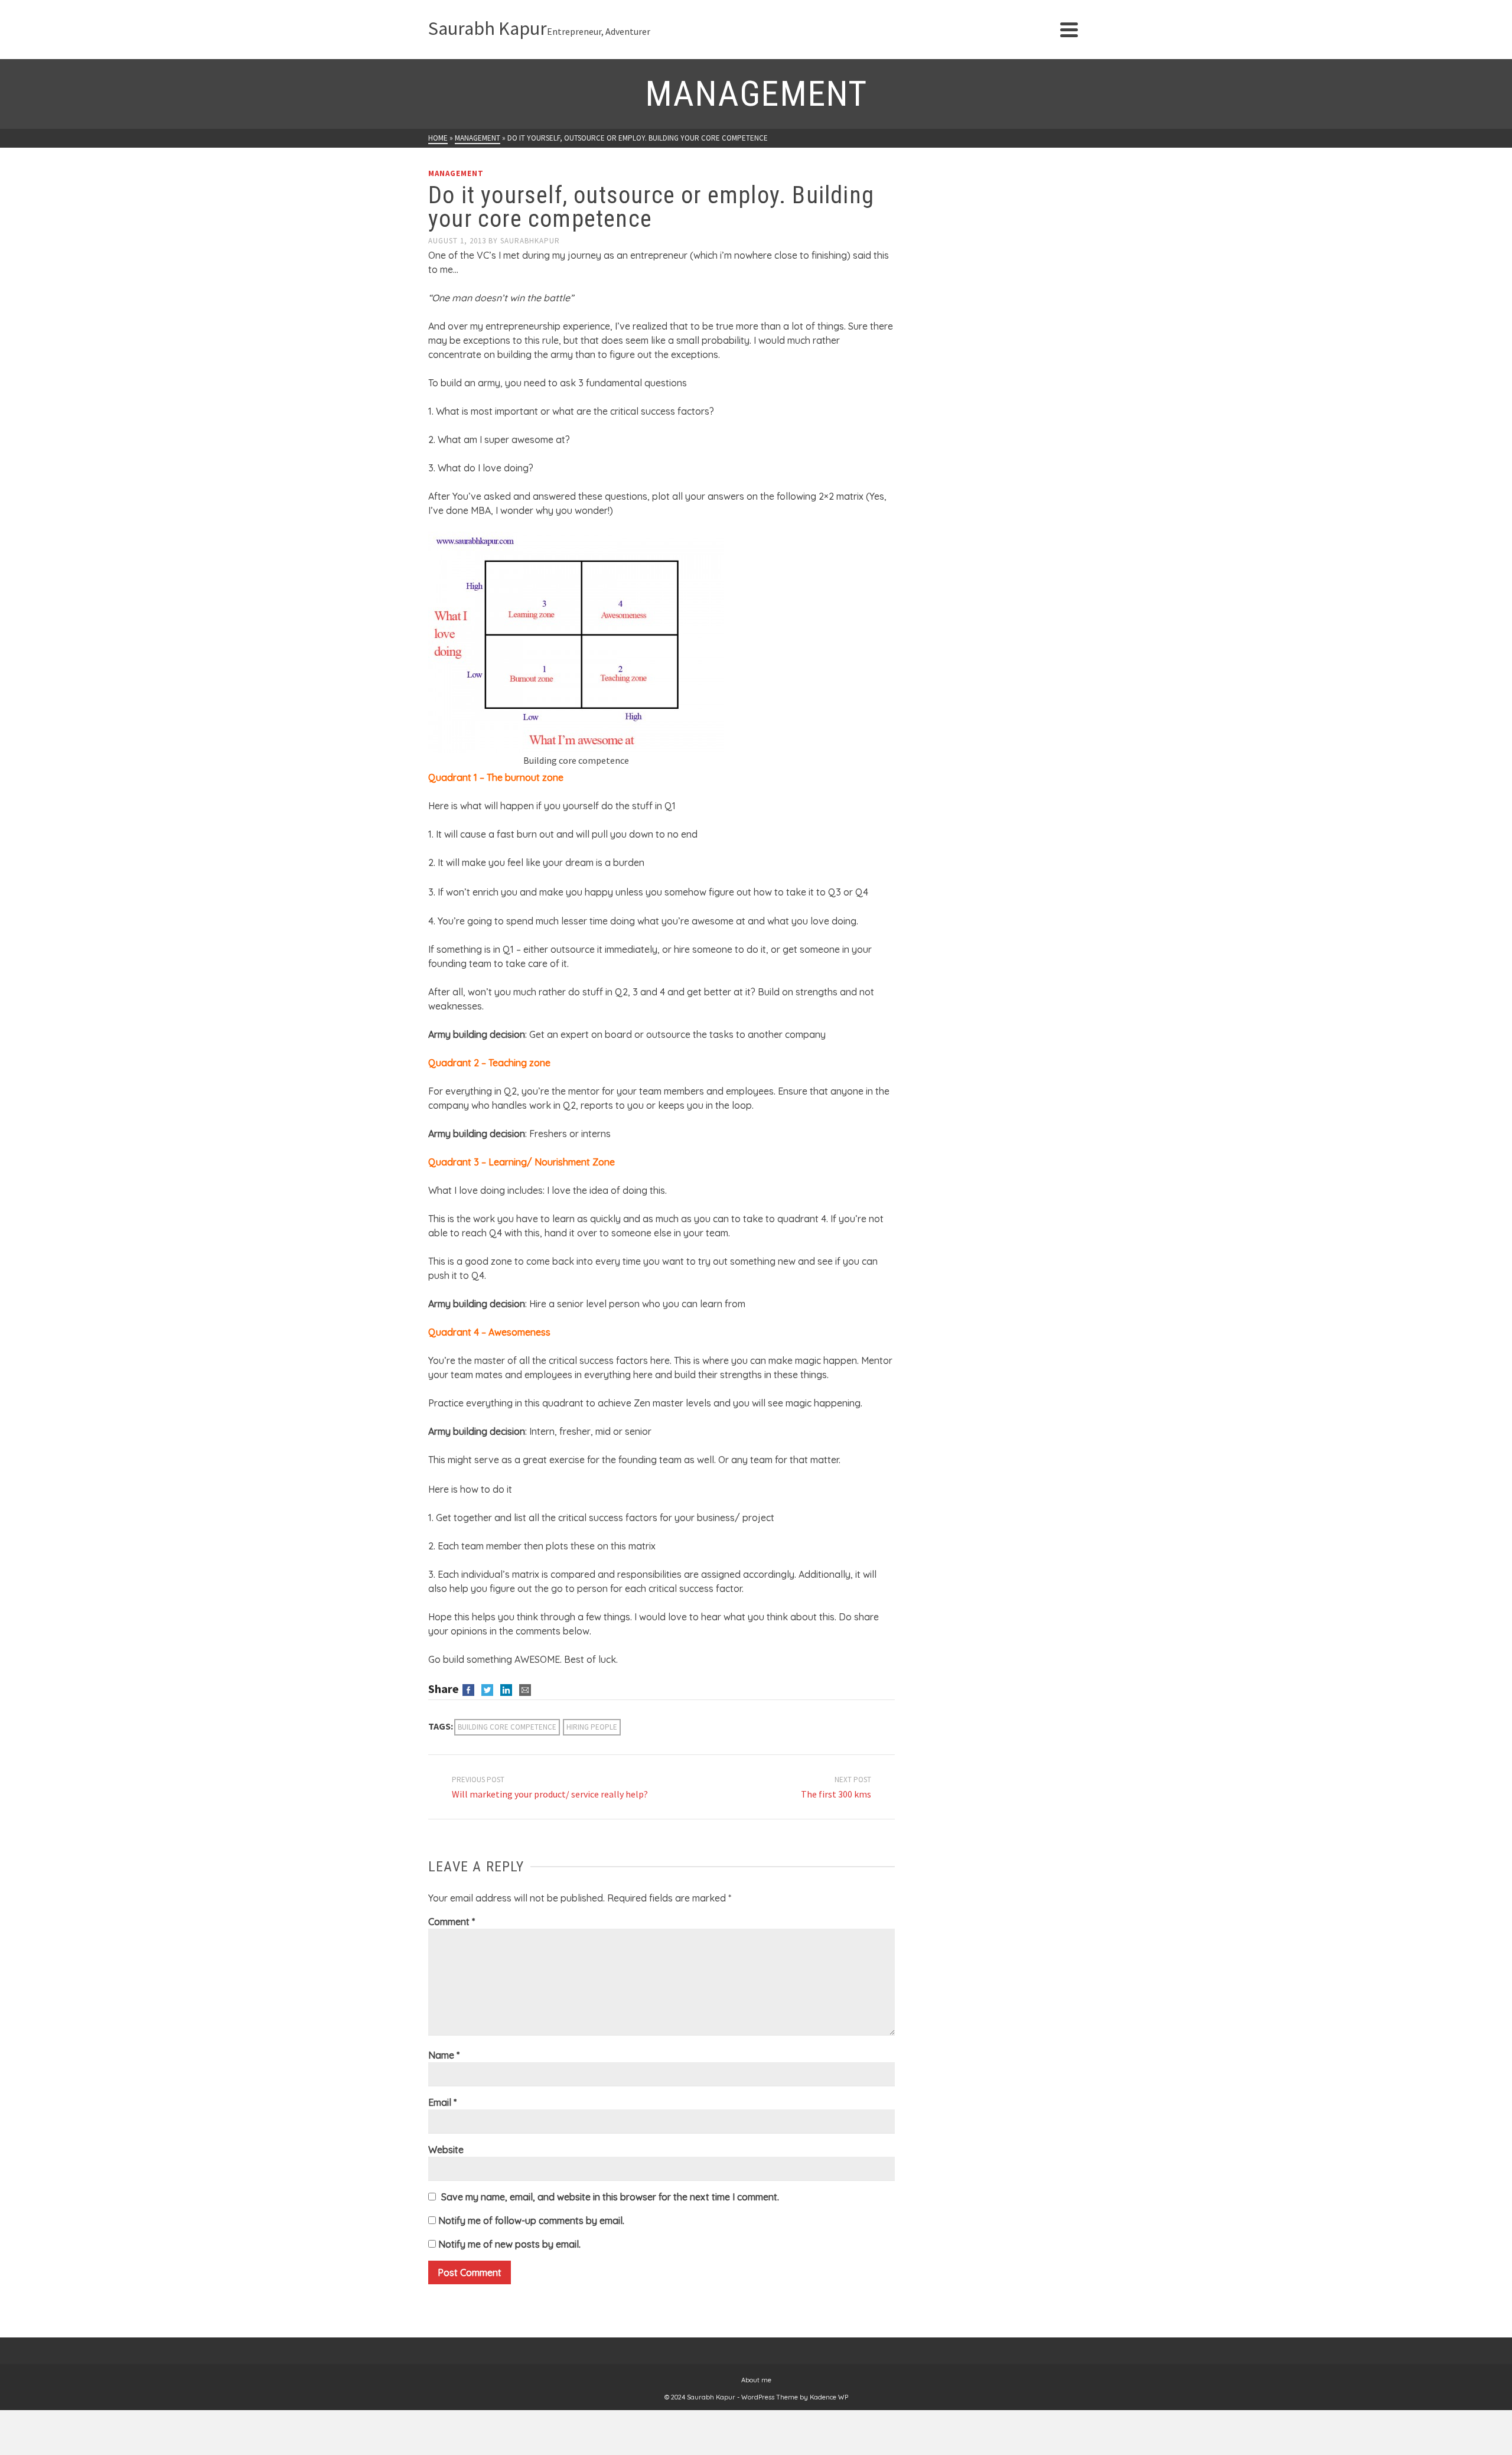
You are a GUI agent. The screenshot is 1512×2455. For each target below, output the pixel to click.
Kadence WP (829, 2397)
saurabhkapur (530, 241)
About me (756, 2380)
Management (456, 173)
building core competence (507, 1727)
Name (444, 2055)
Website (446, 2150)
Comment (452, 1922)
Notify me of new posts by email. (509, 2244)
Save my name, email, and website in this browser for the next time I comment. (610, 2197)
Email (442, 2102)
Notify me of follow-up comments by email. (531, 2220)
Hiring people (592, 1727)
